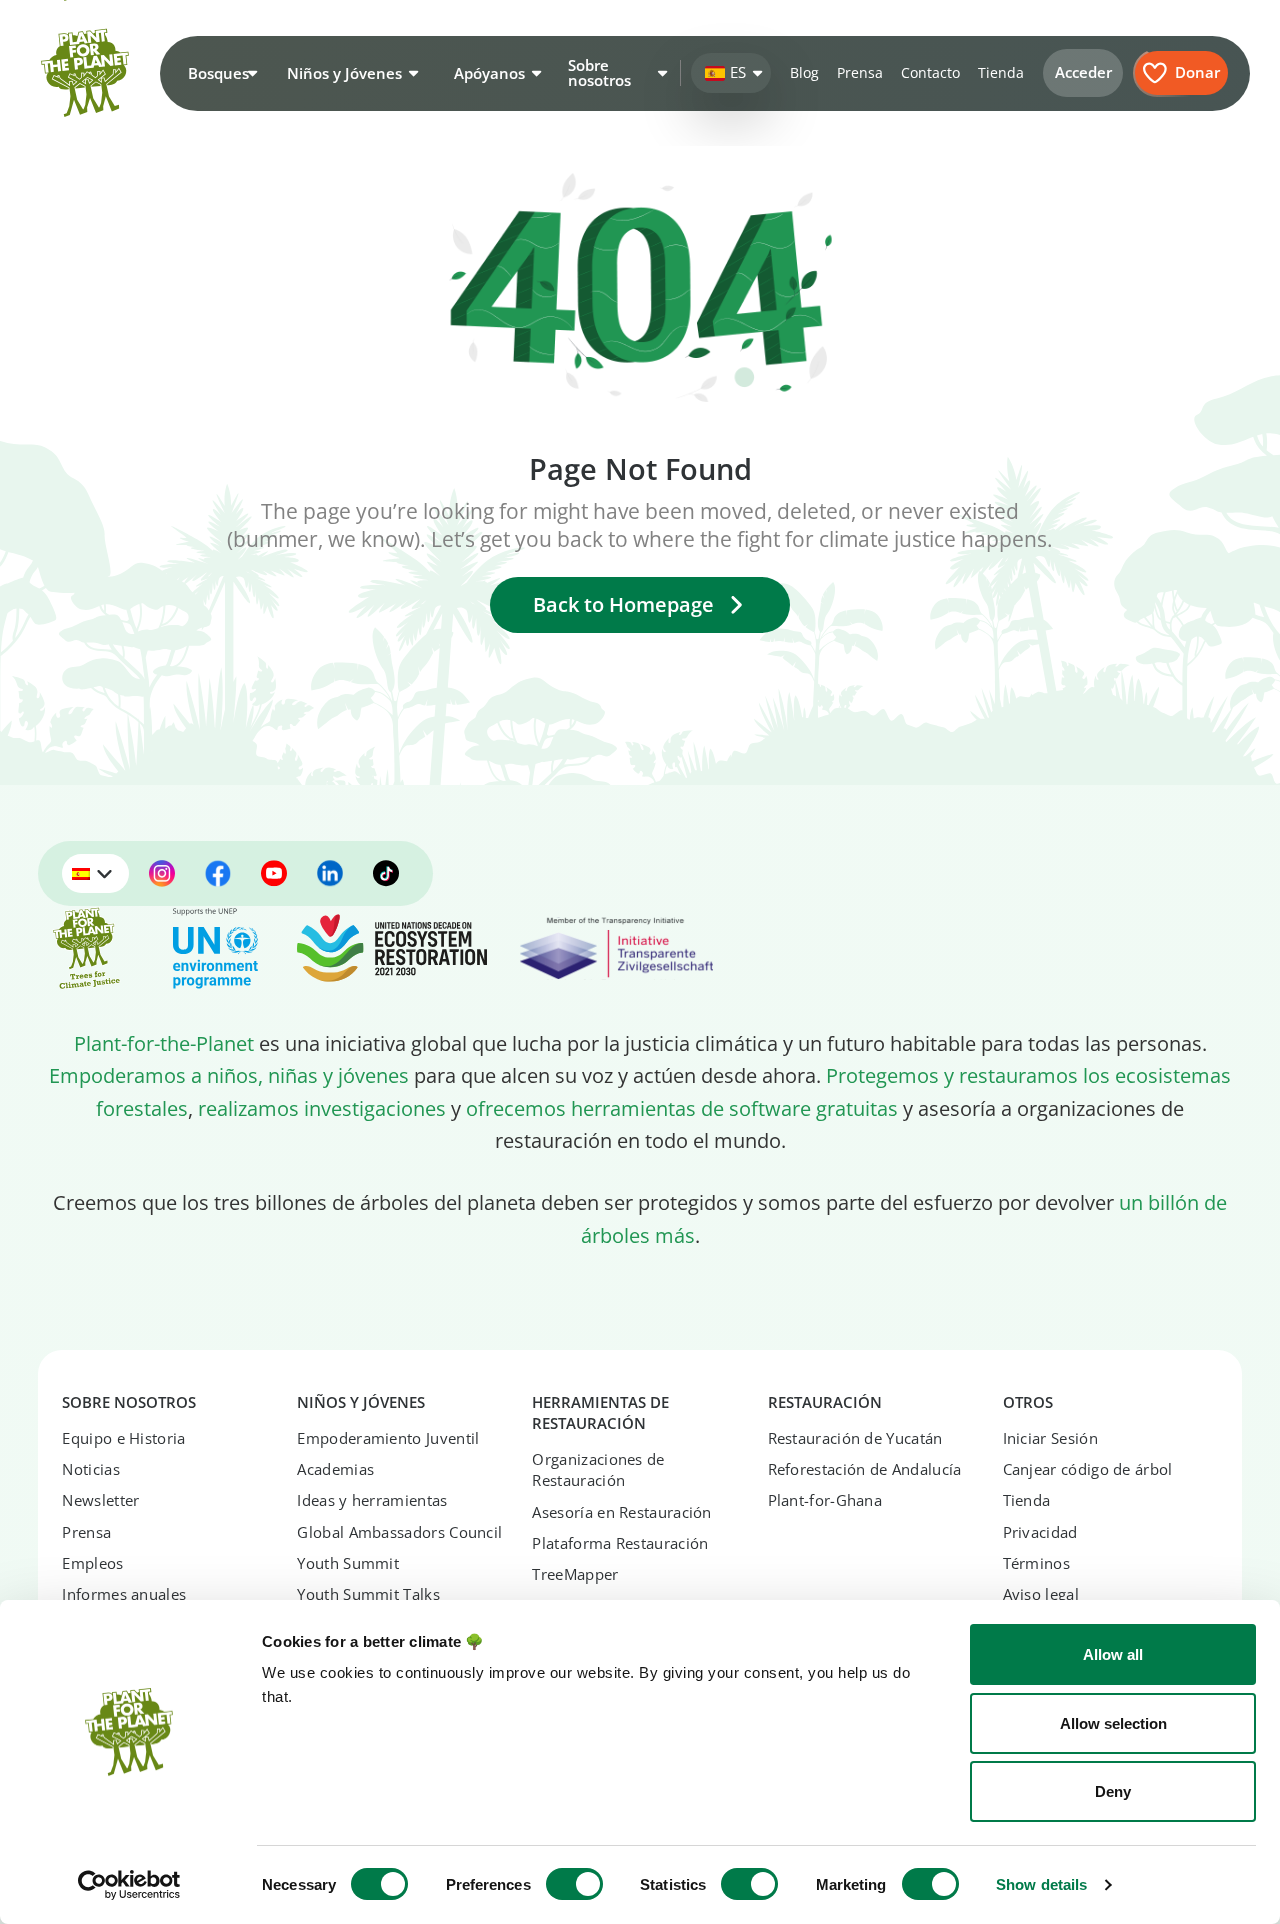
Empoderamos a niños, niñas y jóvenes (229, 1075)
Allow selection (1113, 1723)
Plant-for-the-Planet (164, 1043)
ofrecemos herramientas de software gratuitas (682, 1108)
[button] (220, 73)
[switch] (574, 1884)
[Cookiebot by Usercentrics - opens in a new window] (129, 1885)
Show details (1041, 1884)
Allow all (1113, 1654)
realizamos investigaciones (322, 1108)
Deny (1113, 1791)
